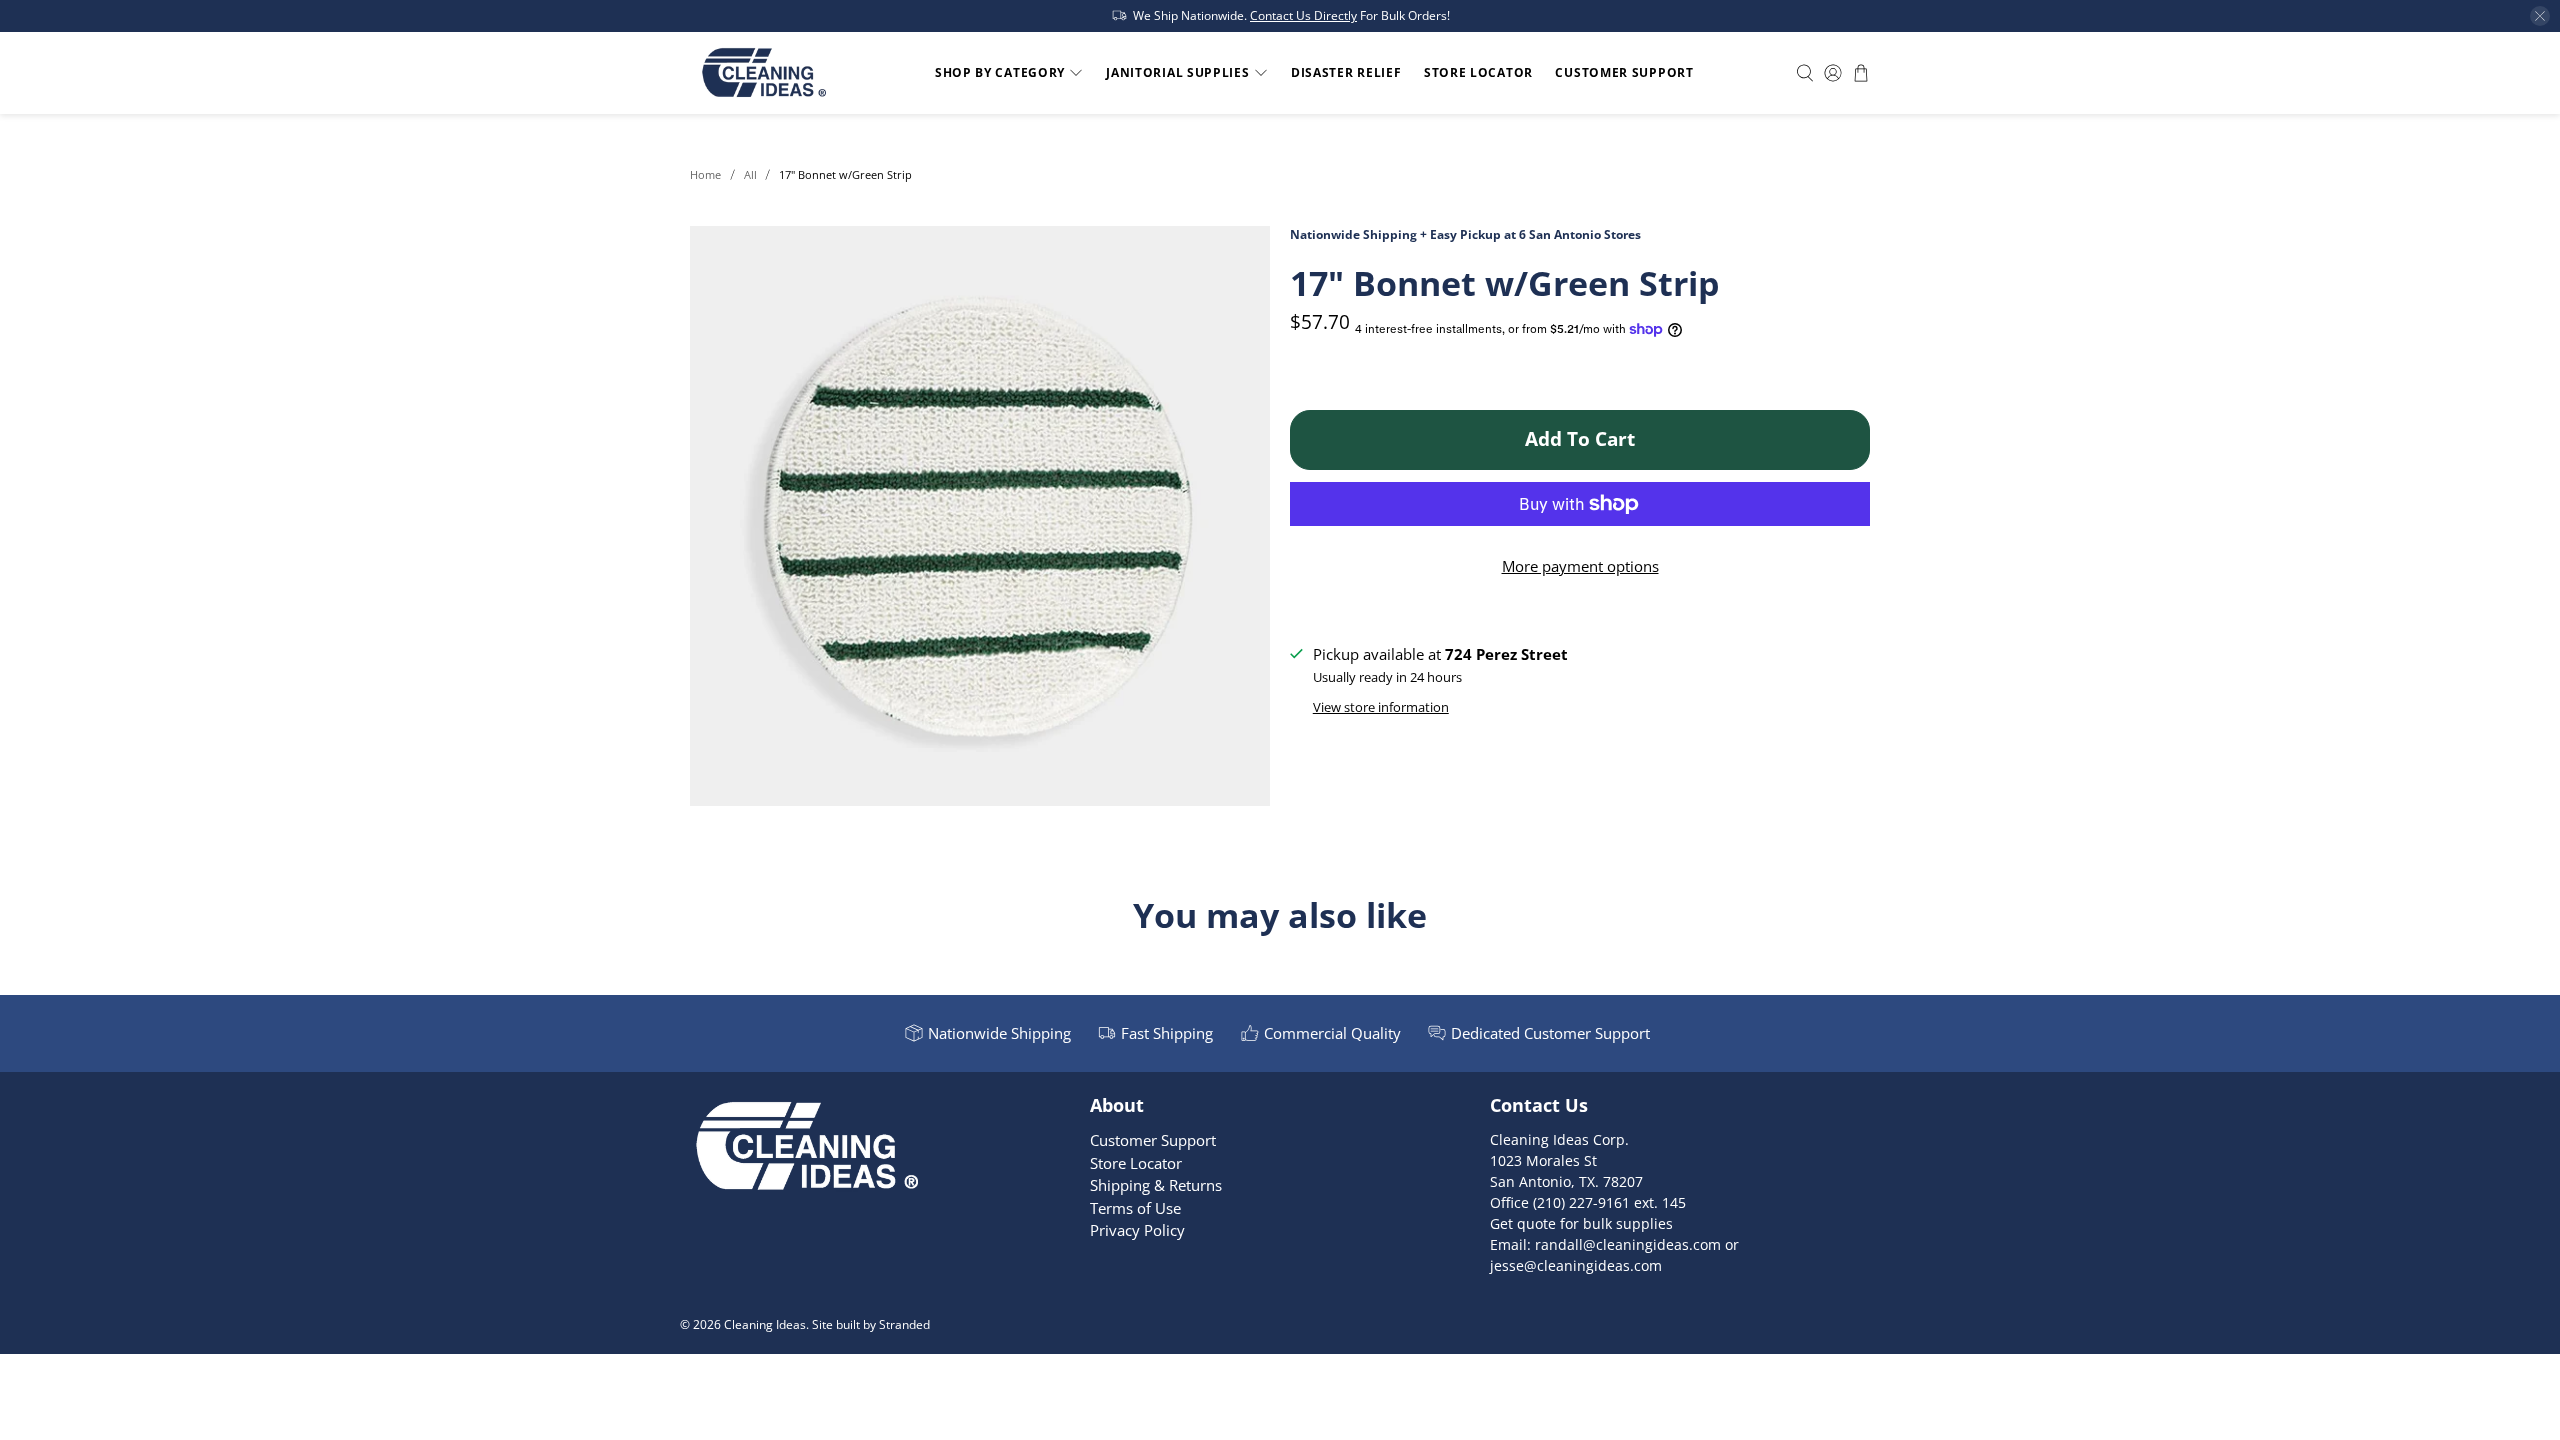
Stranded (904, 1324)
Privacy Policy (1137, 1230)
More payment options (1580, 566)
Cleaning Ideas (765, 1324)
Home (705, 174)
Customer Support (1624, 72)
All (750, 174)
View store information (1381, 707)
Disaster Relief (1346, 72)
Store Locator (1478, 72)
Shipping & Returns (1156, 1185)
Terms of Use (1135, 1208)
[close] (2540, 16)
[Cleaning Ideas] (763, 73)
